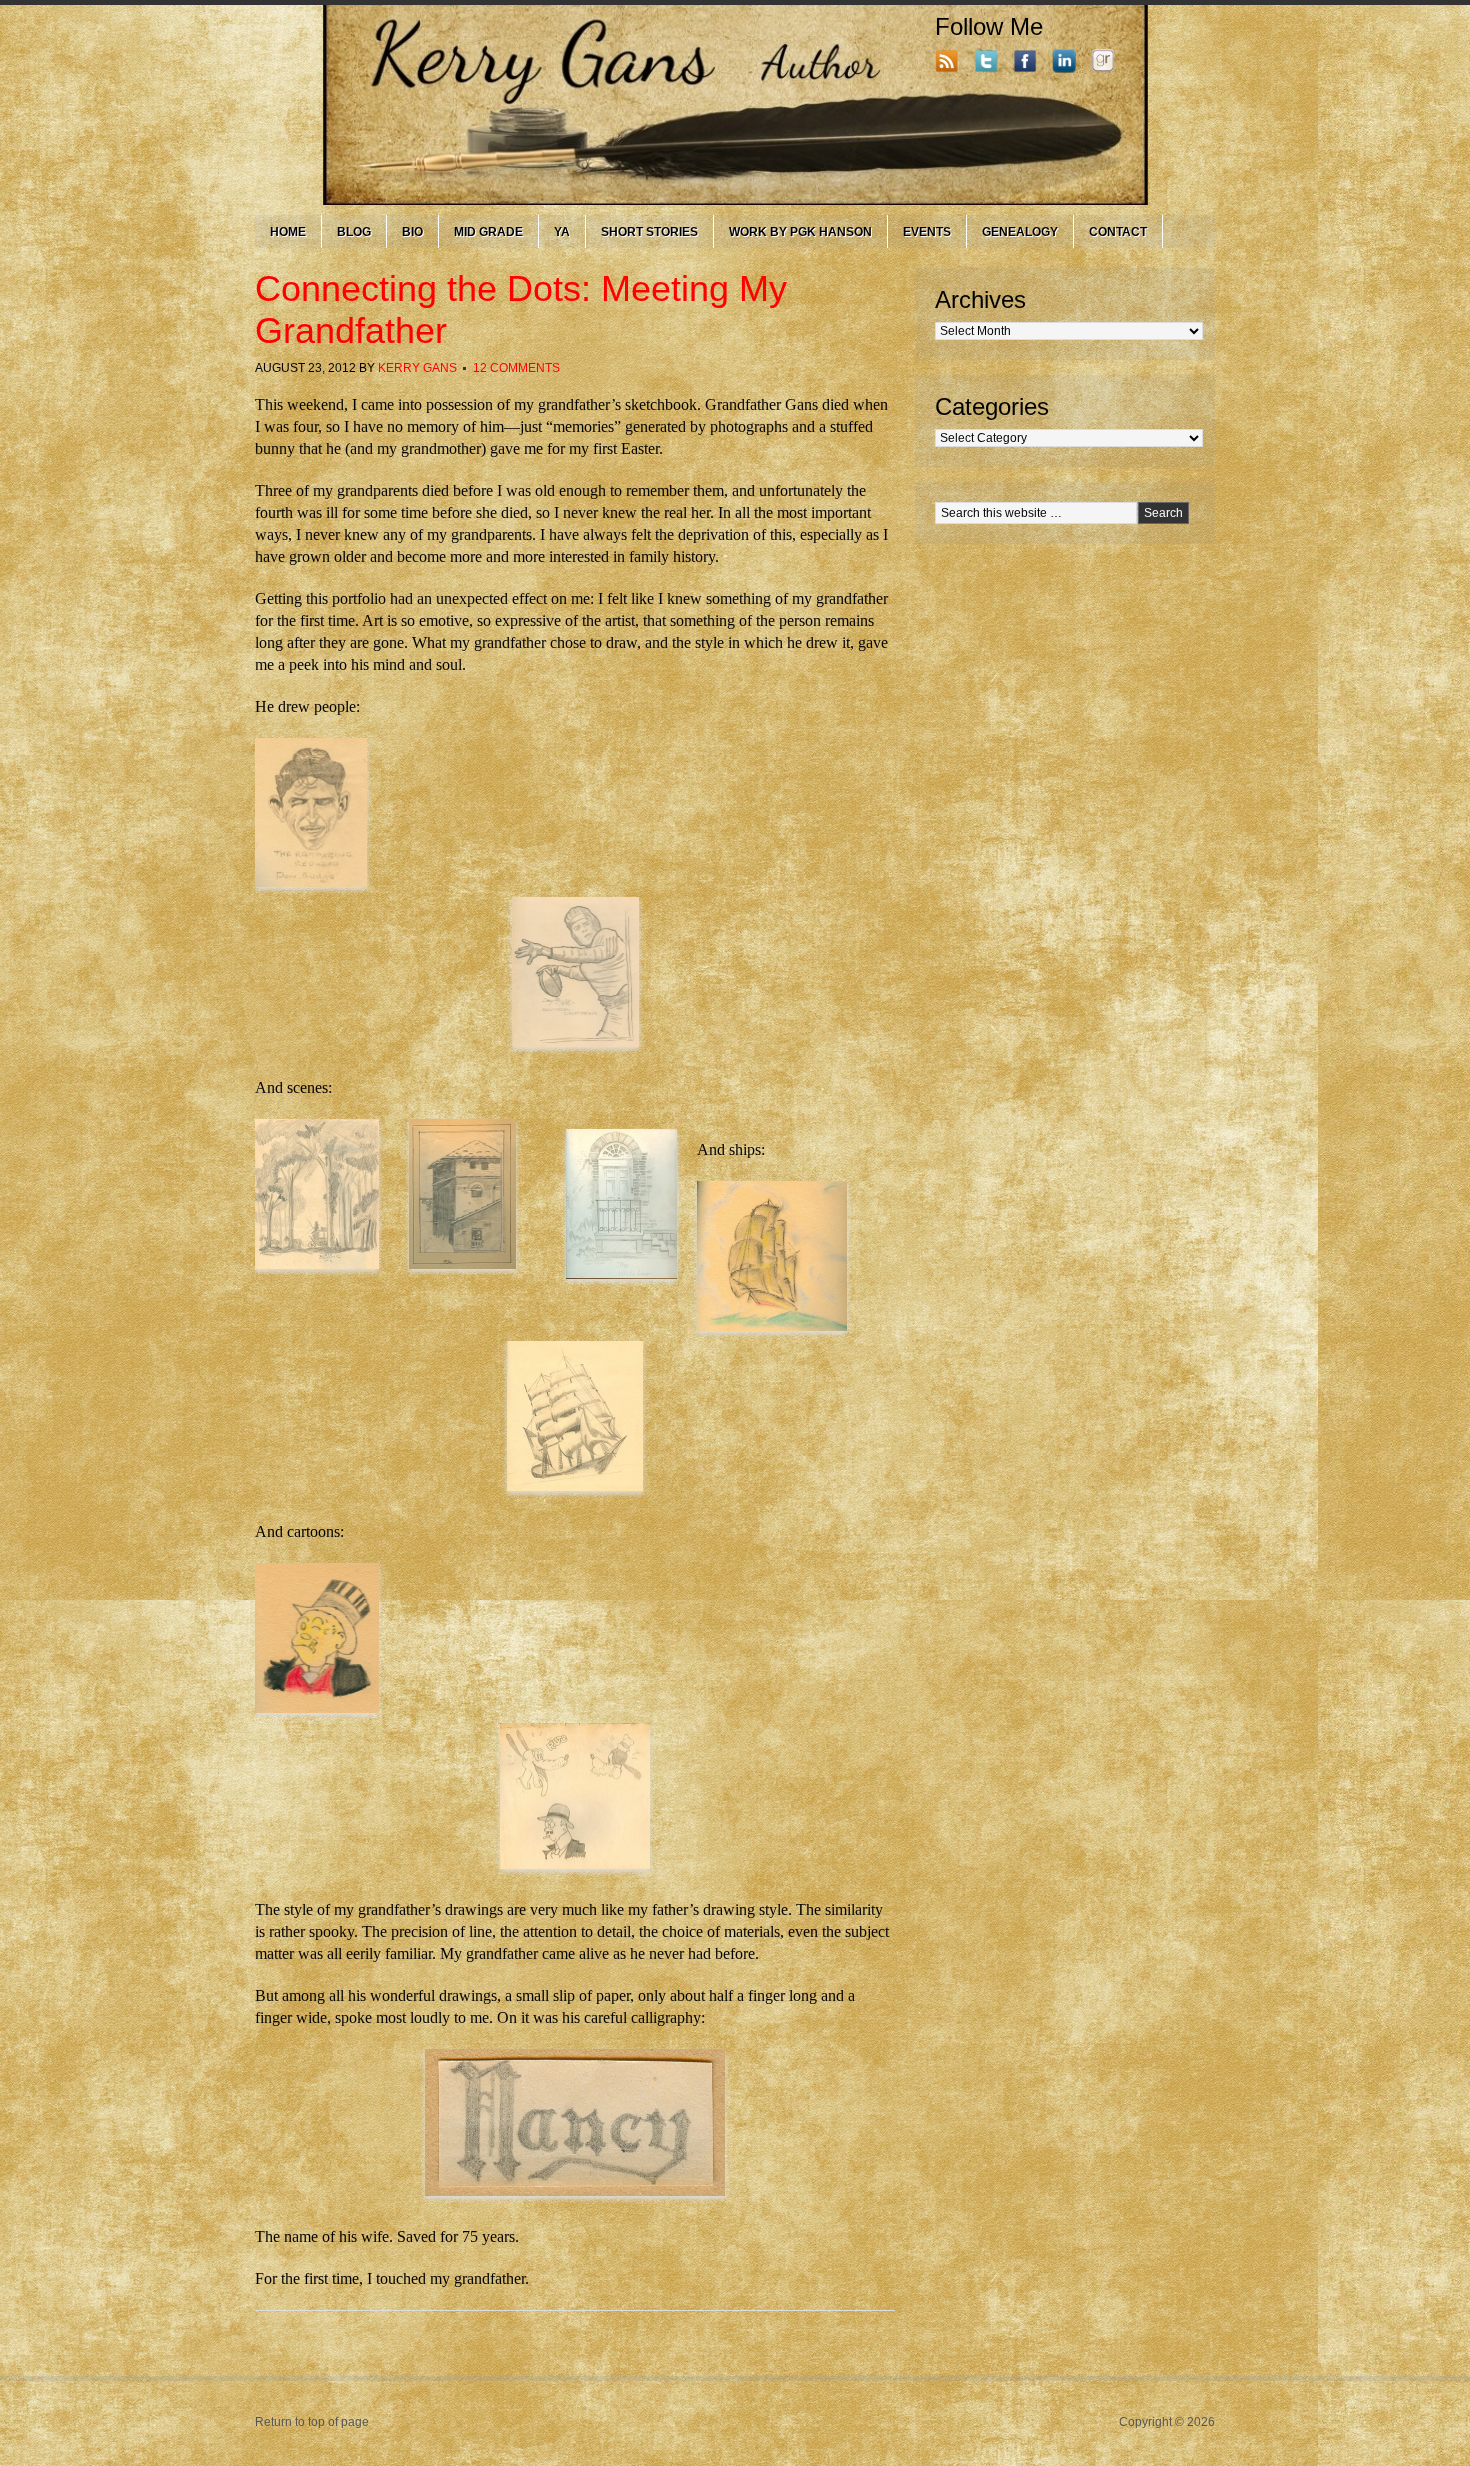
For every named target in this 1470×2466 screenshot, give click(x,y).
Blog (354, 232)
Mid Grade (488, 232)
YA (562, 232)
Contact (1118, 232)
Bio (412, 232)
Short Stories (649, 232)
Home (288, 232)
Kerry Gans (417, 368)
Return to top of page (312, 2422)
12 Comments (516, 368)
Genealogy (1020, 232)
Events (927, 232)
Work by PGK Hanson (800, 232)
